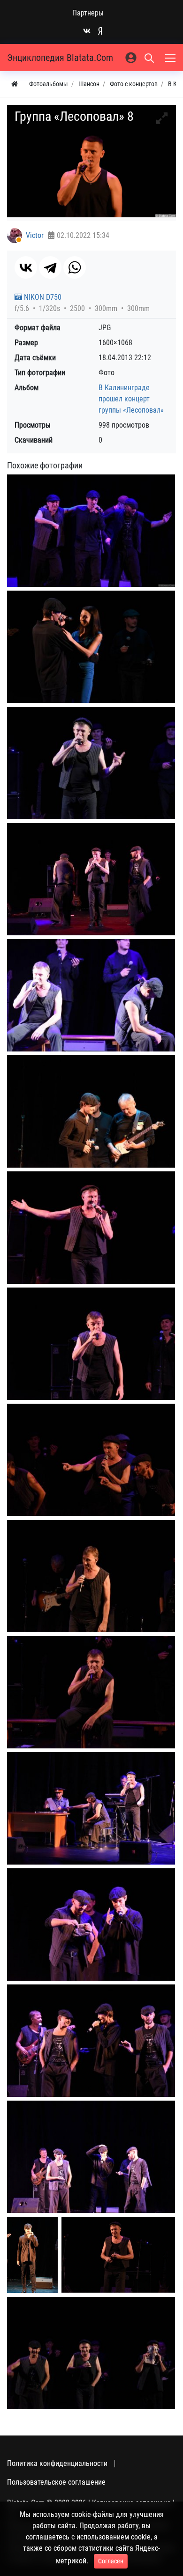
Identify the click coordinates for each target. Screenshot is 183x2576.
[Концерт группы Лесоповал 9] (91, 1576)
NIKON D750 (42, 297)
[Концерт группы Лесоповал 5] (91, 1111)
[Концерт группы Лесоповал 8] (91, 1460)
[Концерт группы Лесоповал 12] (91, 1924)
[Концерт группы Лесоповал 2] (91, 763)
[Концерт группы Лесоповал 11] (91, 1808)
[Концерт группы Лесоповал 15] (32, 2255)
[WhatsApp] (75, 267)
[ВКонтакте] (26, 267)
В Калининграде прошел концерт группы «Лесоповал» (131, 399)
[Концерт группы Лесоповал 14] (91, 2157)
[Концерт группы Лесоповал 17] (91, 2353)
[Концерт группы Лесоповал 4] (91, 995)
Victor (35, 235)
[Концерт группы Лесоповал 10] (91, 1692)
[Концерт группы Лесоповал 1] (91, 647)
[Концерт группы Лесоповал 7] (91, 1344)
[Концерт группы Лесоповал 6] (91, 1227)
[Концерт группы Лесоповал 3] (91, 879)
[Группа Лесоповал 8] (91, 530)
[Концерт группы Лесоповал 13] (91, 2040)
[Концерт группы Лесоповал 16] (118, 2255)
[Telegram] (50, 267)
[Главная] (15, 84)
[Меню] (171, 58)
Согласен (111, 2561)
